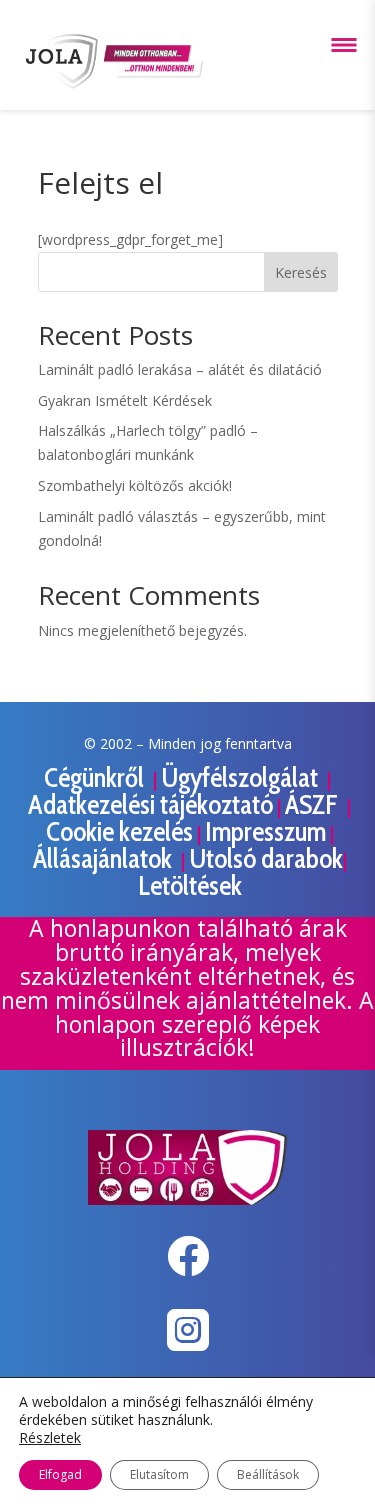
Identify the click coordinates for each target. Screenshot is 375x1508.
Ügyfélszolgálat (242, 777)
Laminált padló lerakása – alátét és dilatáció (180, 369)
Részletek (50, 1438)
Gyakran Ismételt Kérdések (125, 400)
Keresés (301, 272)
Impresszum (265, 831)
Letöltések (190, 885)
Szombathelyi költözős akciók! (135, 485)
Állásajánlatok (105, 858)
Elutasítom (159, 1474)
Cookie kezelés (119, 831)
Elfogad (60, 1474)
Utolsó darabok (266, 858)
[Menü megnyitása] (344, 45)
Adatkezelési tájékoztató (150, 804)
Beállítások (268, 1474)
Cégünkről (96, 777)
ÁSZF (314, 804)
